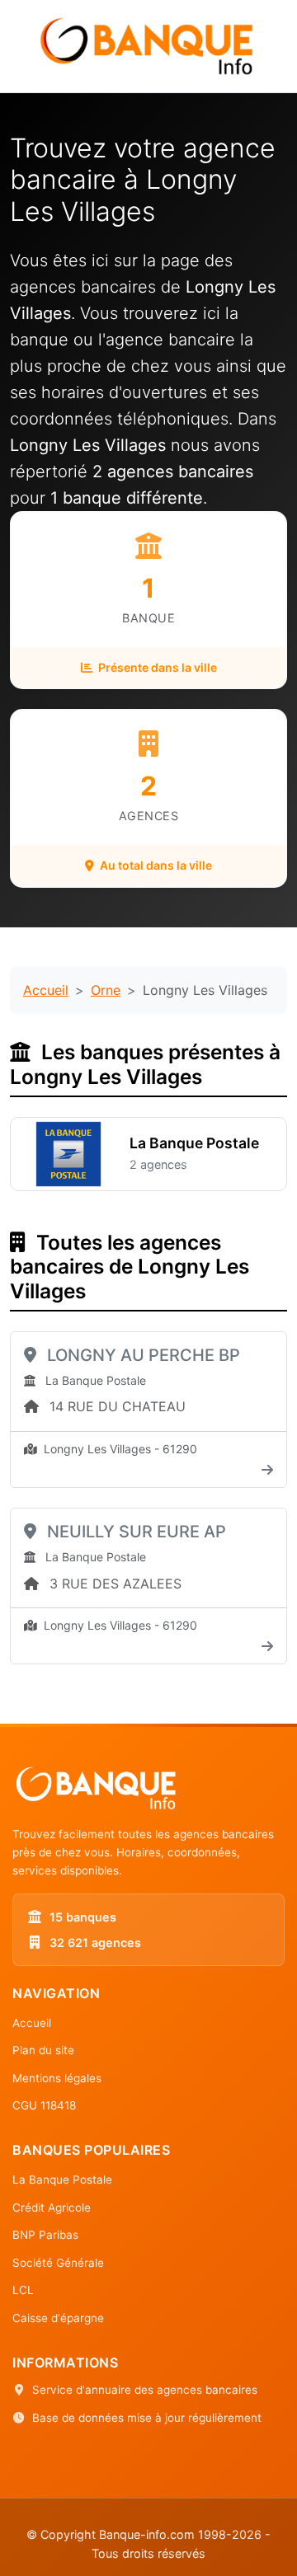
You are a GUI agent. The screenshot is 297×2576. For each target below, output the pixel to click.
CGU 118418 (44, 2105)
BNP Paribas (45, 2235)
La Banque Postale (62, 2180)
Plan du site (43, 2050)
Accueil (46, 990)
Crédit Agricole (52, 2208)
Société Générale (58, 2263)
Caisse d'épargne (58, 2318)
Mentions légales (57, 2078)
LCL (23, 2290)
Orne (106, 990)
